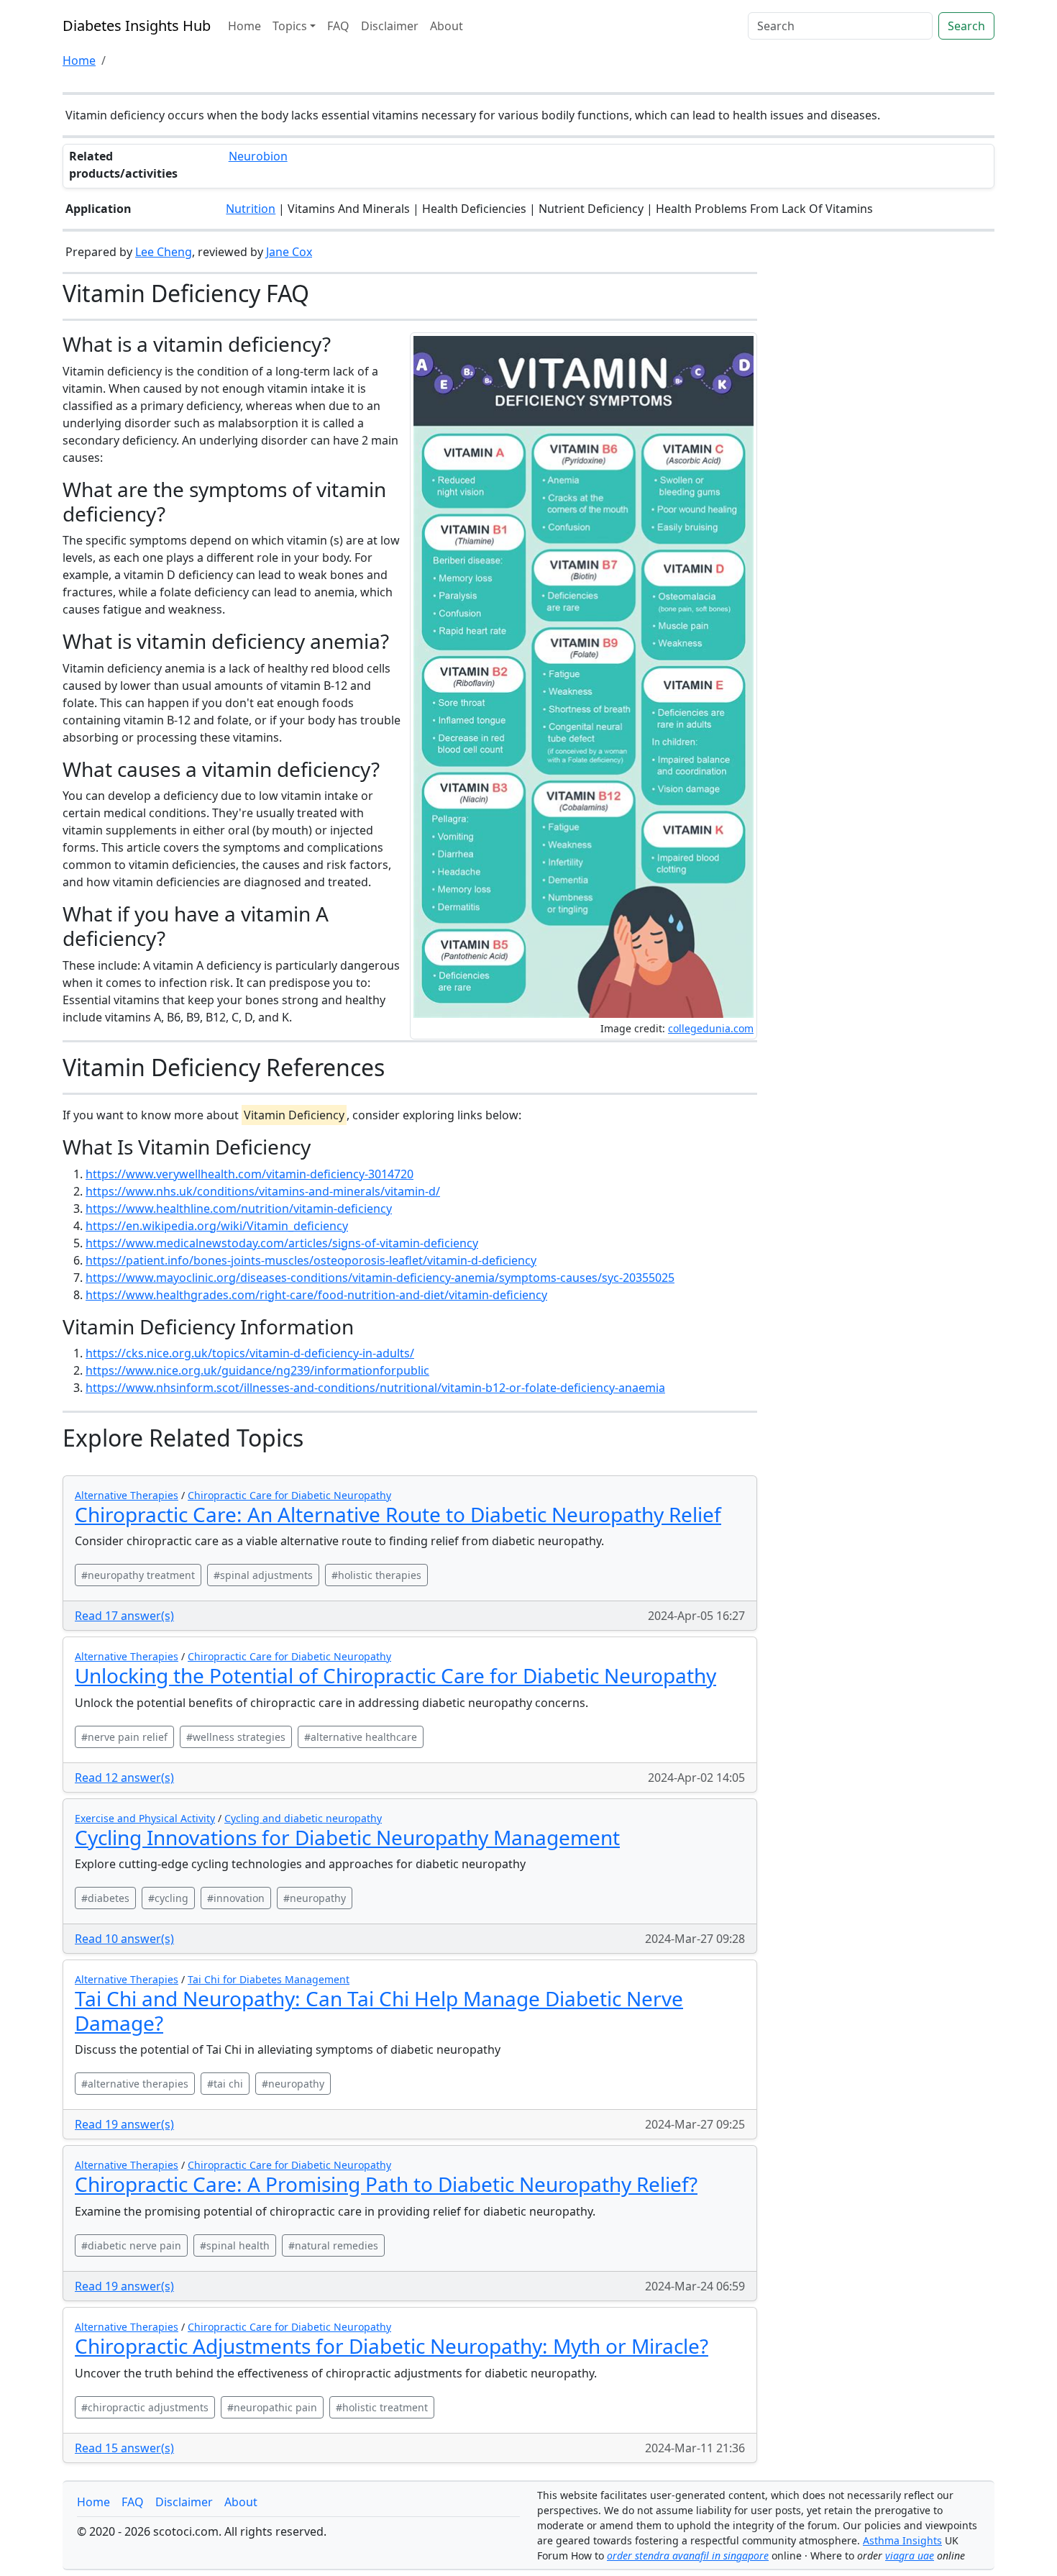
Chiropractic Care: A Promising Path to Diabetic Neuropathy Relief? (386, 2184)
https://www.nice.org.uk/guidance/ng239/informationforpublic (257, 1370)
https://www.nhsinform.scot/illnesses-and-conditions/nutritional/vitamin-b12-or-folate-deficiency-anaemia (375, 1388)
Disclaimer (390, 26)
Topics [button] (290, 26)
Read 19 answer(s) (124, 2124)
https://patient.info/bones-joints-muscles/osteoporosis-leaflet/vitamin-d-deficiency (311, 1260)
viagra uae (910, 2555)
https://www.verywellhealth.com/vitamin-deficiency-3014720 (250, 1174)
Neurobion (258, 156)
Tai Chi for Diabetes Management (269, 1979)
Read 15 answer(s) (124, 2448)
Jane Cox (289, 252)
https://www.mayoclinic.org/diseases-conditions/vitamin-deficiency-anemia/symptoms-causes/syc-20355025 (380, 1278)
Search (966, 26)
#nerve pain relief (124, 1737)
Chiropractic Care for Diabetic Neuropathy (289, 1495)
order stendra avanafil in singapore (688, 2555)
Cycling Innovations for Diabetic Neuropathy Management (347, 1837)
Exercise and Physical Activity (145, 1818)
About (447, 26)
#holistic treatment (382, 2407)
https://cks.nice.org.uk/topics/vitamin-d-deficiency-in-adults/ (250, 1353)
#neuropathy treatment (138, 1575)
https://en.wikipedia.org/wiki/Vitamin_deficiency (217, 1226)
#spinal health (235, 2245)
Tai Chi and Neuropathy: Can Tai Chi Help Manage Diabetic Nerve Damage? (379, 2011)
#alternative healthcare (361, 1737)
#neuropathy (315, 1898)
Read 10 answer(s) (124, 1939)
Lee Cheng (164, 252)
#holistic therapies (376, 1575)
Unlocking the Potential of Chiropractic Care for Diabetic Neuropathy (395, 1675)
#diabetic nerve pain (131, 2245)
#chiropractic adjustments (145, 2407)
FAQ (338, 26)
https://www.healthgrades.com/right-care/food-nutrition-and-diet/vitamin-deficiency (316, 1295)
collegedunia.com (711, 1028)
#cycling (168, 1898)
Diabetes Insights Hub (137, 26)
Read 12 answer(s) (124, 1778)
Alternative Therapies (127, 1495)
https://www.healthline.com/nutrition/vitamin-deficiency (239, 1209)
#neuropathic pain (272, 2407)
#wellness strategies (236, 1737)
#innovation (236, 1898)
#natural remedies (333, 2245)
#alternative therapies (135, 2084)
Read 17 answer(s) (124, 1616)
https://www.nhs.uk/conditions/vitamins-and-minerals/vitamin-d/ (263, 1191)
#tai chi (225, 2084)
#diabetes (105, 1898)
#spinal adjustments (263, 1575)
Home (244, 26)
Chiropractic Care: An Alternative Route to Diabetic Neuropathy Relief (398, 1514)
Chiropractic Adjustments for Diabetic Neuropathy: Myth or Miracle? (392, 2346)
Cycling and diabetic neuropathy (303, 1818)
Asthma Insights (902, 2540)
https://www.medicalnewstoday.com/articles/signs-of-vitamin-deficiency (282, 1243)
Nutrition (251, 209)
